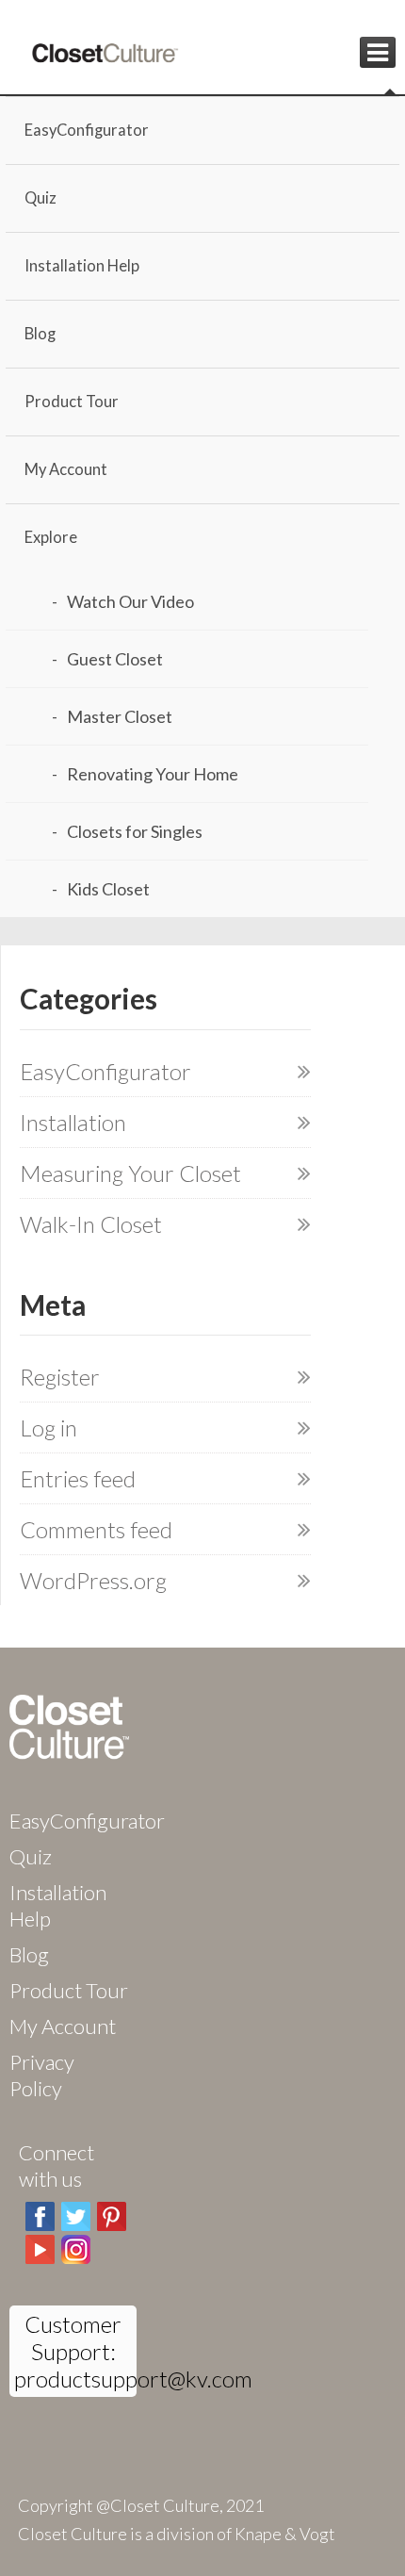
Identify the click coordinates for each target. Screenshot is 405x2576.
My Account (66, 469)
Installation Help (82, 266)
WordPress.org (93, 1580)
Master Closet (120, 716)
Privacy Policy (42, 2075)
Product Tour (72, 402)
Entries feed (78, 1478)
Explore (51, 537)
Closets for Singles (135, 831)
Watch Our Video (130, 601)
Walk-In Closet (91, 1224)
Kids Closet (108, 889)
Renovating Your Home (153, 774)
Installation (73, 1122)
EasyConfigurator (87, 130)
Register (60, 1377)
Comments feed (96, 1529)
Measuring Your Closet (130, 1173)
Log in (49, 1427)
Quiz (40, 198)
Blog (40, 334)
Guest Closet (115, 659)
